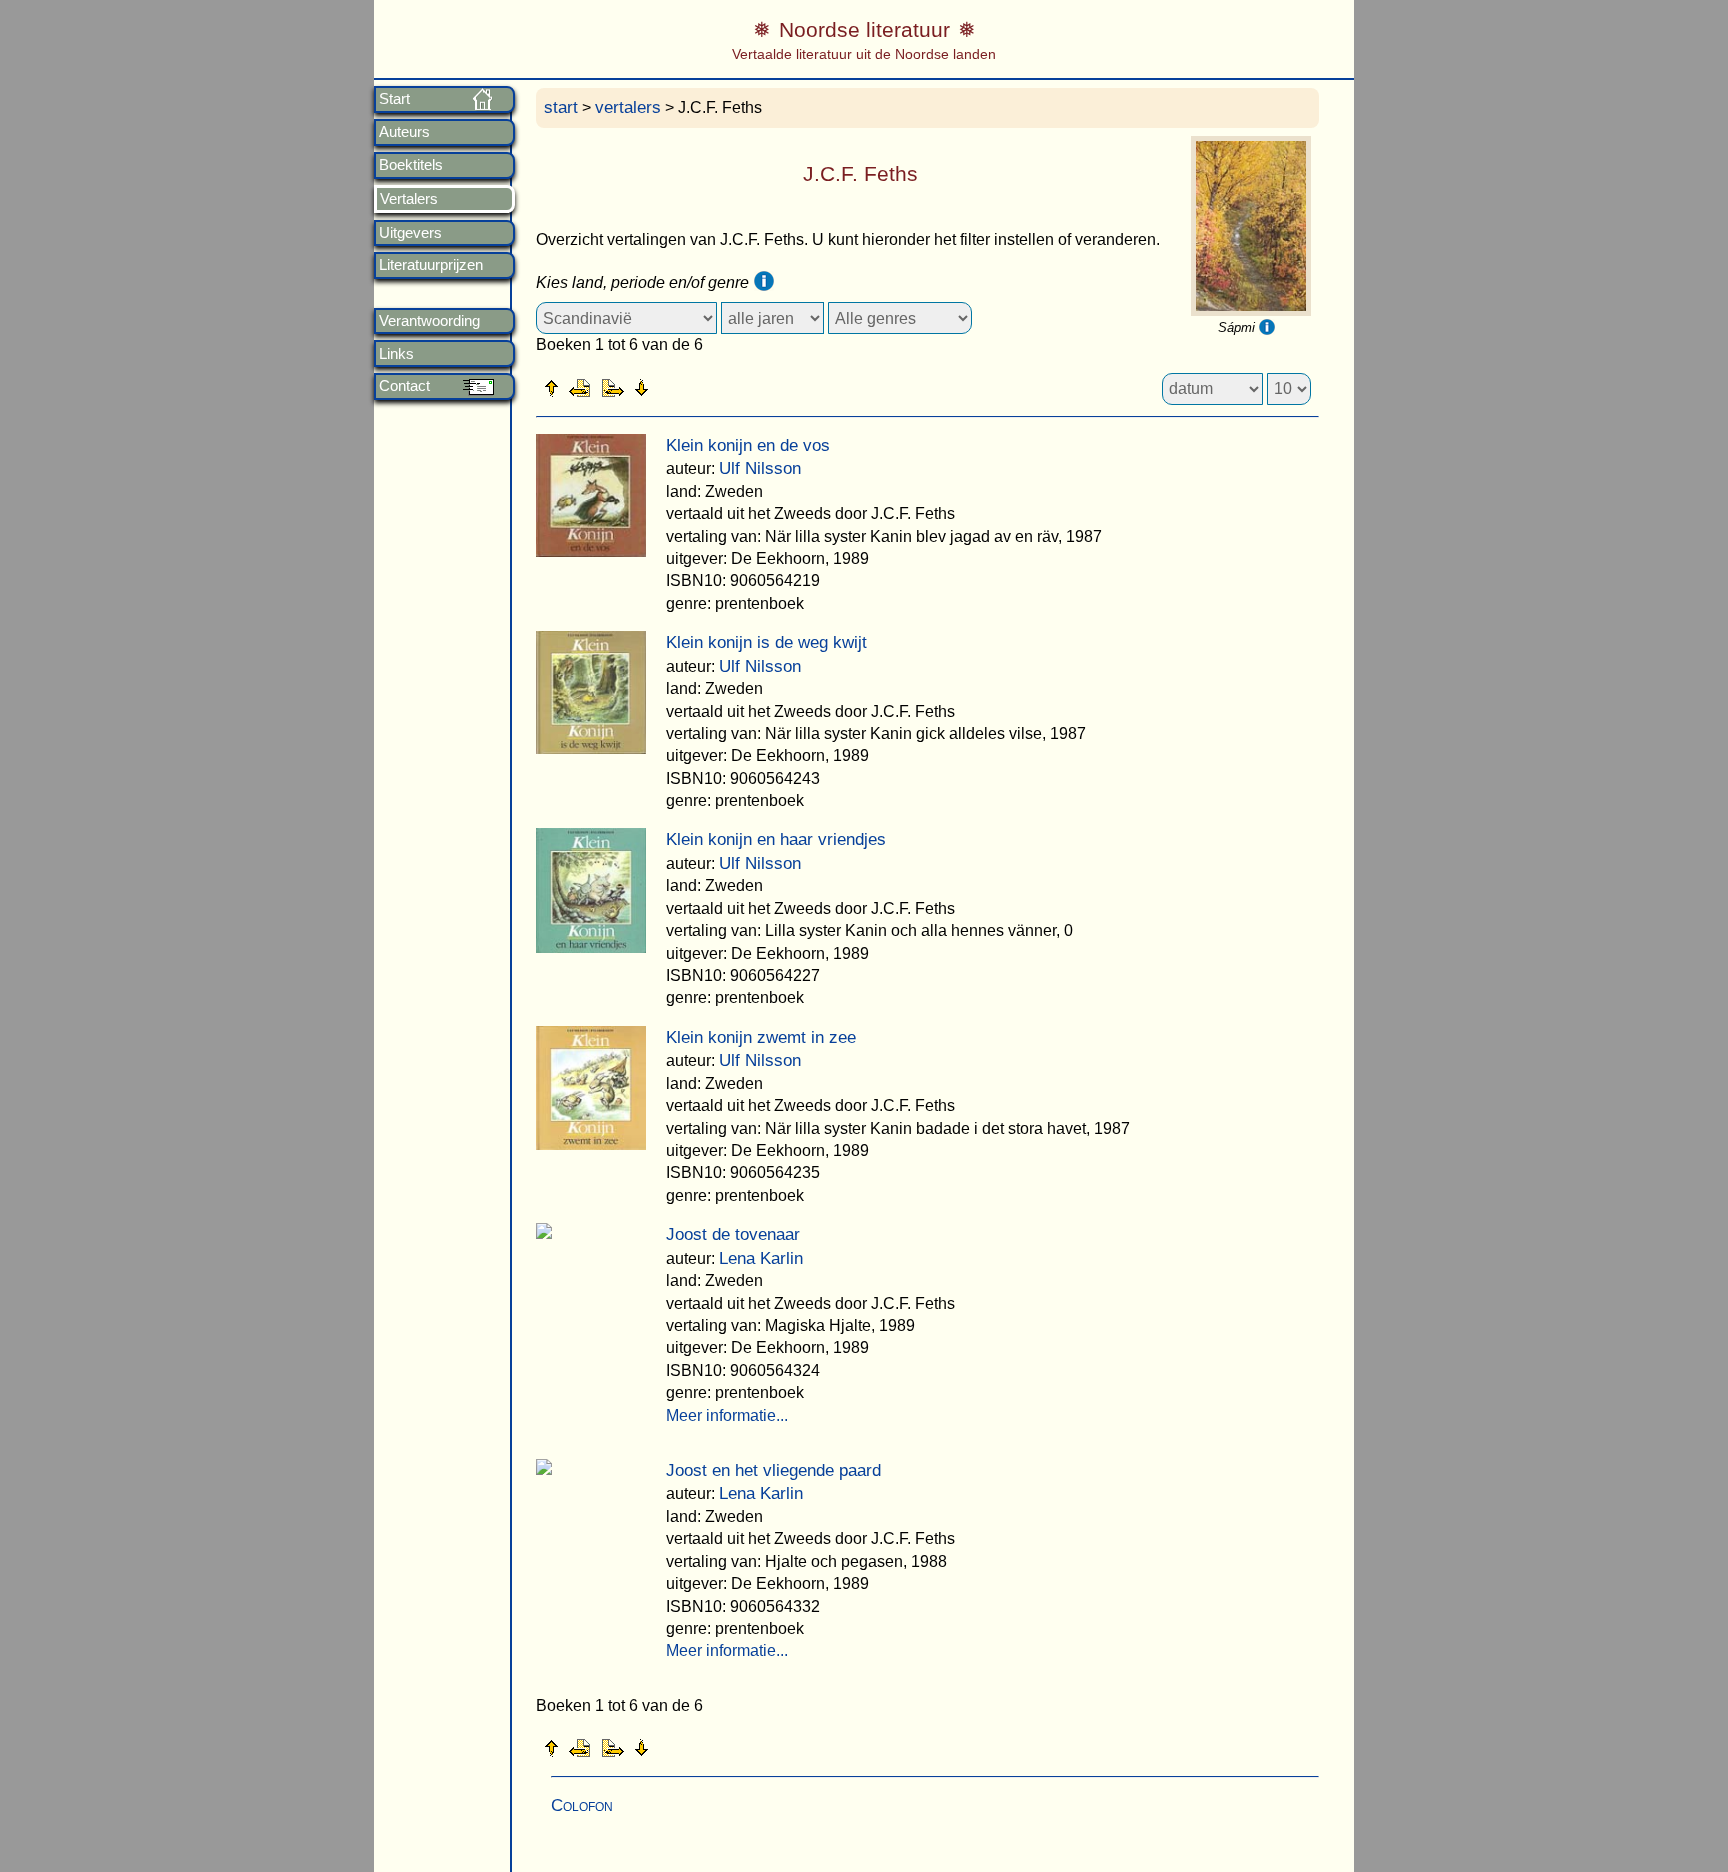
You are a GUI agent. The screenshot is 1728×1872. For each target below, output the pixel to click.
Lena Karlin (761, 1258)
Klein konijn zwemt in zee (761, 1037)
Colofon (582, 1805)
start (561, 107)
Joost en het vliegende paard (773, 1470)
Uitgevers (410, 233)
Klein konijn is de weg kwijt (766, 642)
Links (396, 354)
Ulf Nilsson (760, 468)
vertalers (628, 107)
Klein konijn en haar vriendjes (776, 839)
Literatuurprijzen (431, 265)
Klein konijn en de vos (748, 445)
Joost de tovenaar (733, 1234)
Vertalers (409, 199)
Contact (404, 386)
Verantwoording (429, 321)
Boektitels (411, 165)
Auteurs (404, 132)
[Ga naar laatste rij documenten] (691, 387)
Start (394, 99)
